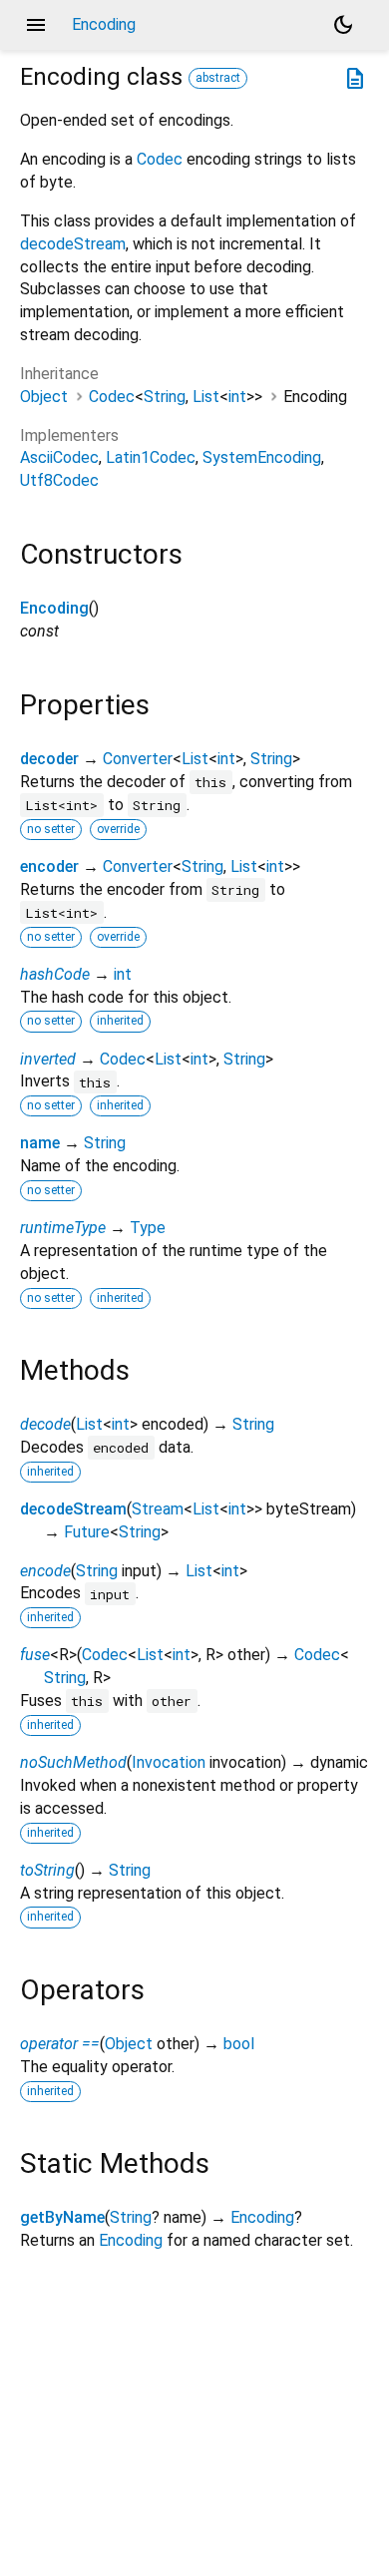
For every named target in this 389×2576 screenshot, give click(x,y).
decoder (49, 759)
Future (87, 1532)
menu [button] (36, 25)
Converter (138, 759)
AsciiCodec (59, 457)
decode (45, 1424)
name (40, 1143)
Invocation (169, 1762)
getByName (62, 2217)
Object (44, 397)
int (237, 397)
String (165, 397)
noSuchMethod (73, 1762)
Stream (158, 1509)
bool (239, 2044)
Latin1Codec (151, 457)
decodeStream (73, 244)
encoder (49, 866)
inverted (48, 1059)
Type (148, 1228)
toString (47, 1870)
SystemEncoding (262, 457)
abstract (218, 78)
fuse (35, 1655)
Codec (160, 159)
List (206, 397)
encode (45, 1571)
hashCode (55, 974)
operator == (60, 2044)
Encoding (54, 608)
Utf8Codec (59, 480)
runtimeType (63, 1228)
